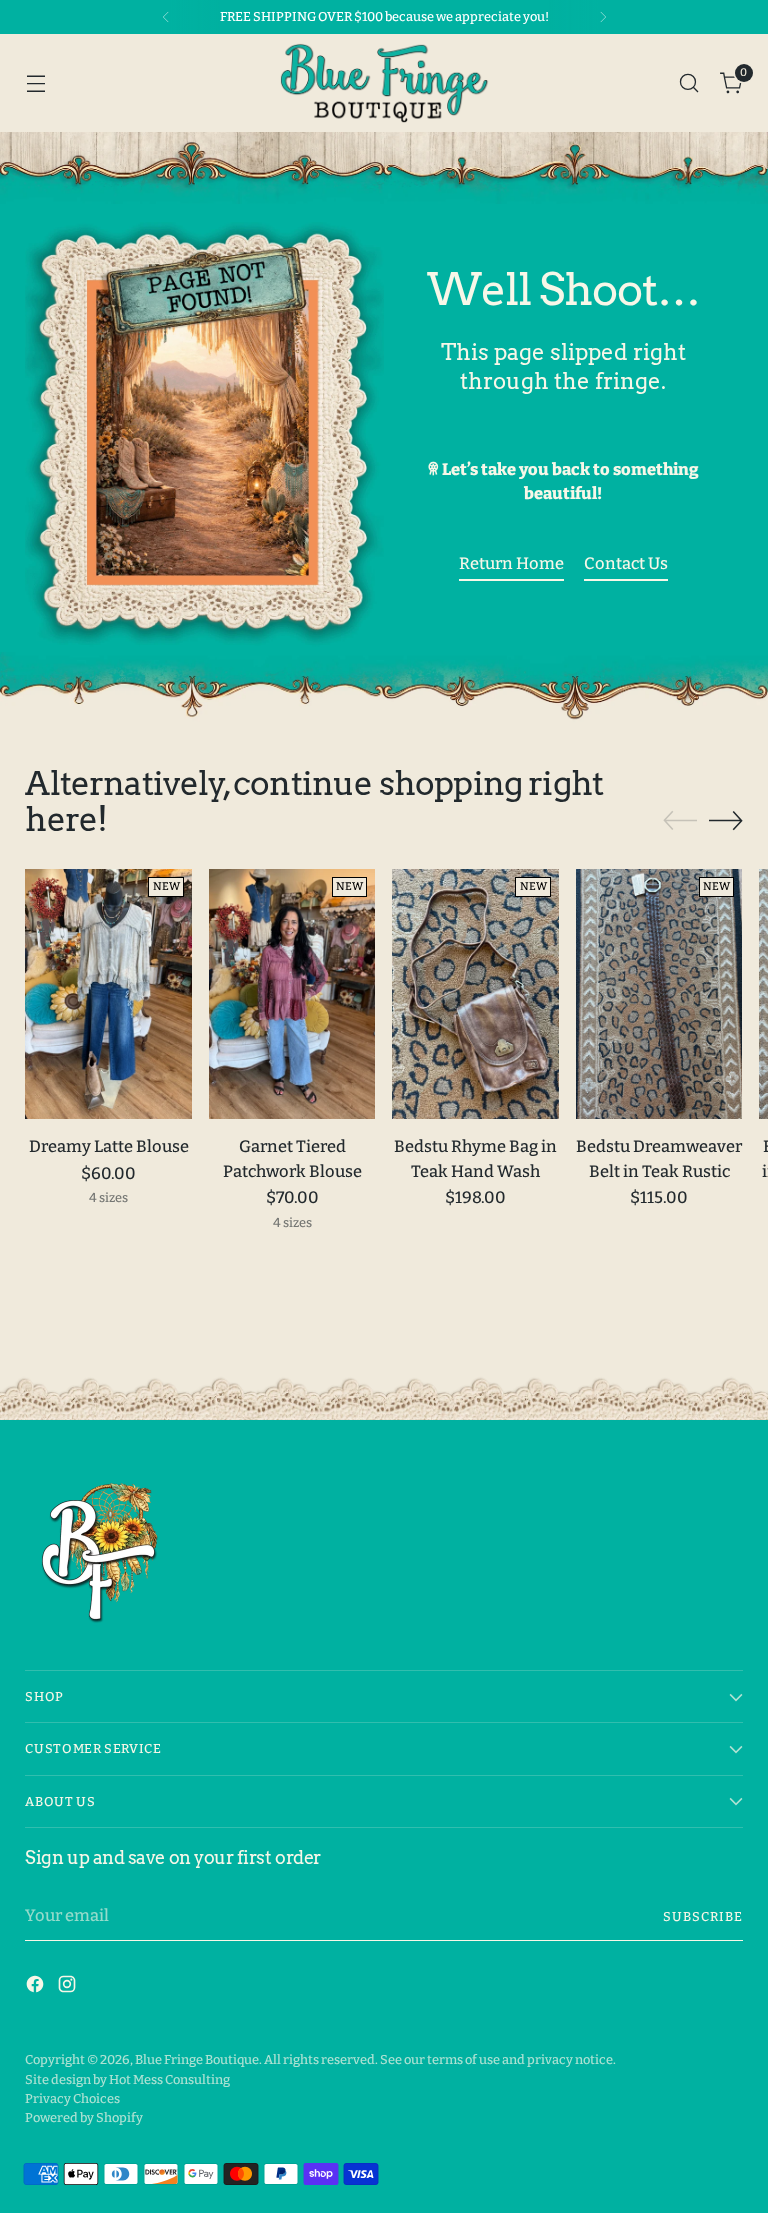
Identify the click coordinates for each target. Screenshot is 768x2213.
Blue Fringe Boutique (197, 2059)
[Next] (603, 17)
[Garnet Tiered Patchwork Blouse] (292, 994)
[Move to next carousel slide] (726, 820)
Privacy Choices (72, 2098)
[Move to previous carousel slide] (680, 821)
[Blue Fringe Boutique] (384, 83)
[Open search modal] (689, 82)
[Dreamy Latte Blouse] (108, 994)
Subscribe (703, 1916)
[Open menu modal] (35, 82)
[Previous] (166, 17)
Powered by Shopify (84, 2117)
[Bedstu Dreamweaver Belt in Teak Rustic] (659, 994)
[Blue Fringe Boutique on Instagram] (69, 1988)
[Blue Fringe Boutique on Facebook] (37, 1988)
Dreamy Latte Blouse (109, 1146)
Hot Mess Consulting (169, 2079)
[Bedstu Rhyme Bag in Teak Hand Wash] (475, 994)
